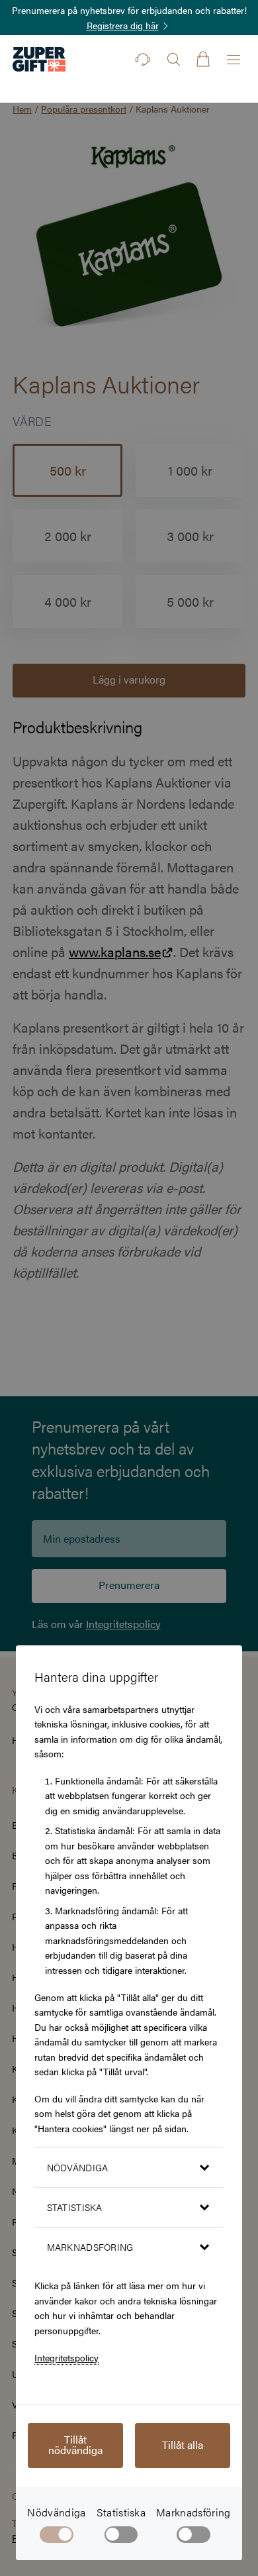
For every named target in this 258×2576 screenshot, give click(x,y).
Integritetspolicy (66, 2357)
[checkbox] (121, 2537)
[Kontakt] (143, 60)
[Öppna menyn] (234, 60)
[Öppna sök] (173, 60)
